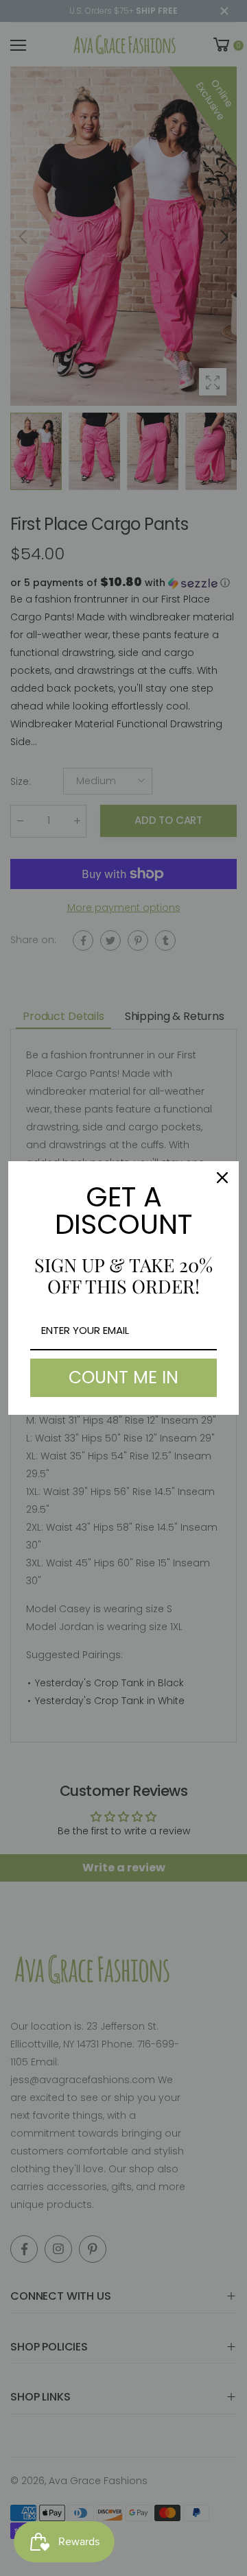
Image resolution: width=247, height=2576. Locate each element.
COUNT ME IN (123, 1377)
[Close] (222, 1178)
